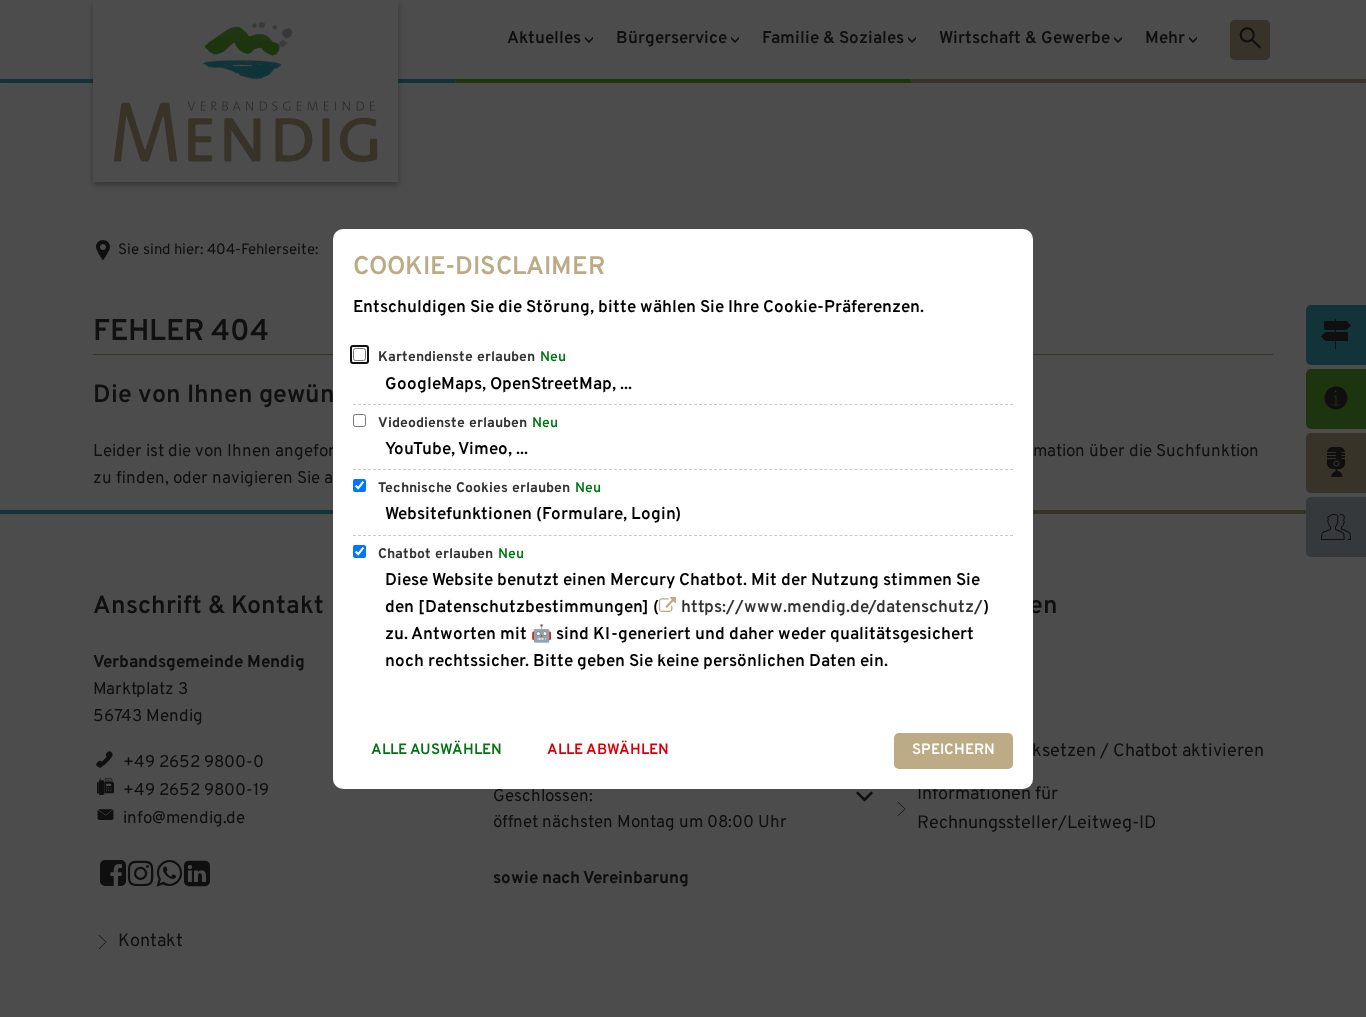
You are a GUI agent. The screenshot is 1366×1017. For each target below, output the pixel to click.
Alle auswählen (436, 750)
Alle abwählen (608, 750)
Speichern (953, 750)
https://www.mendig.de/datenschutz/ (831, 608)
